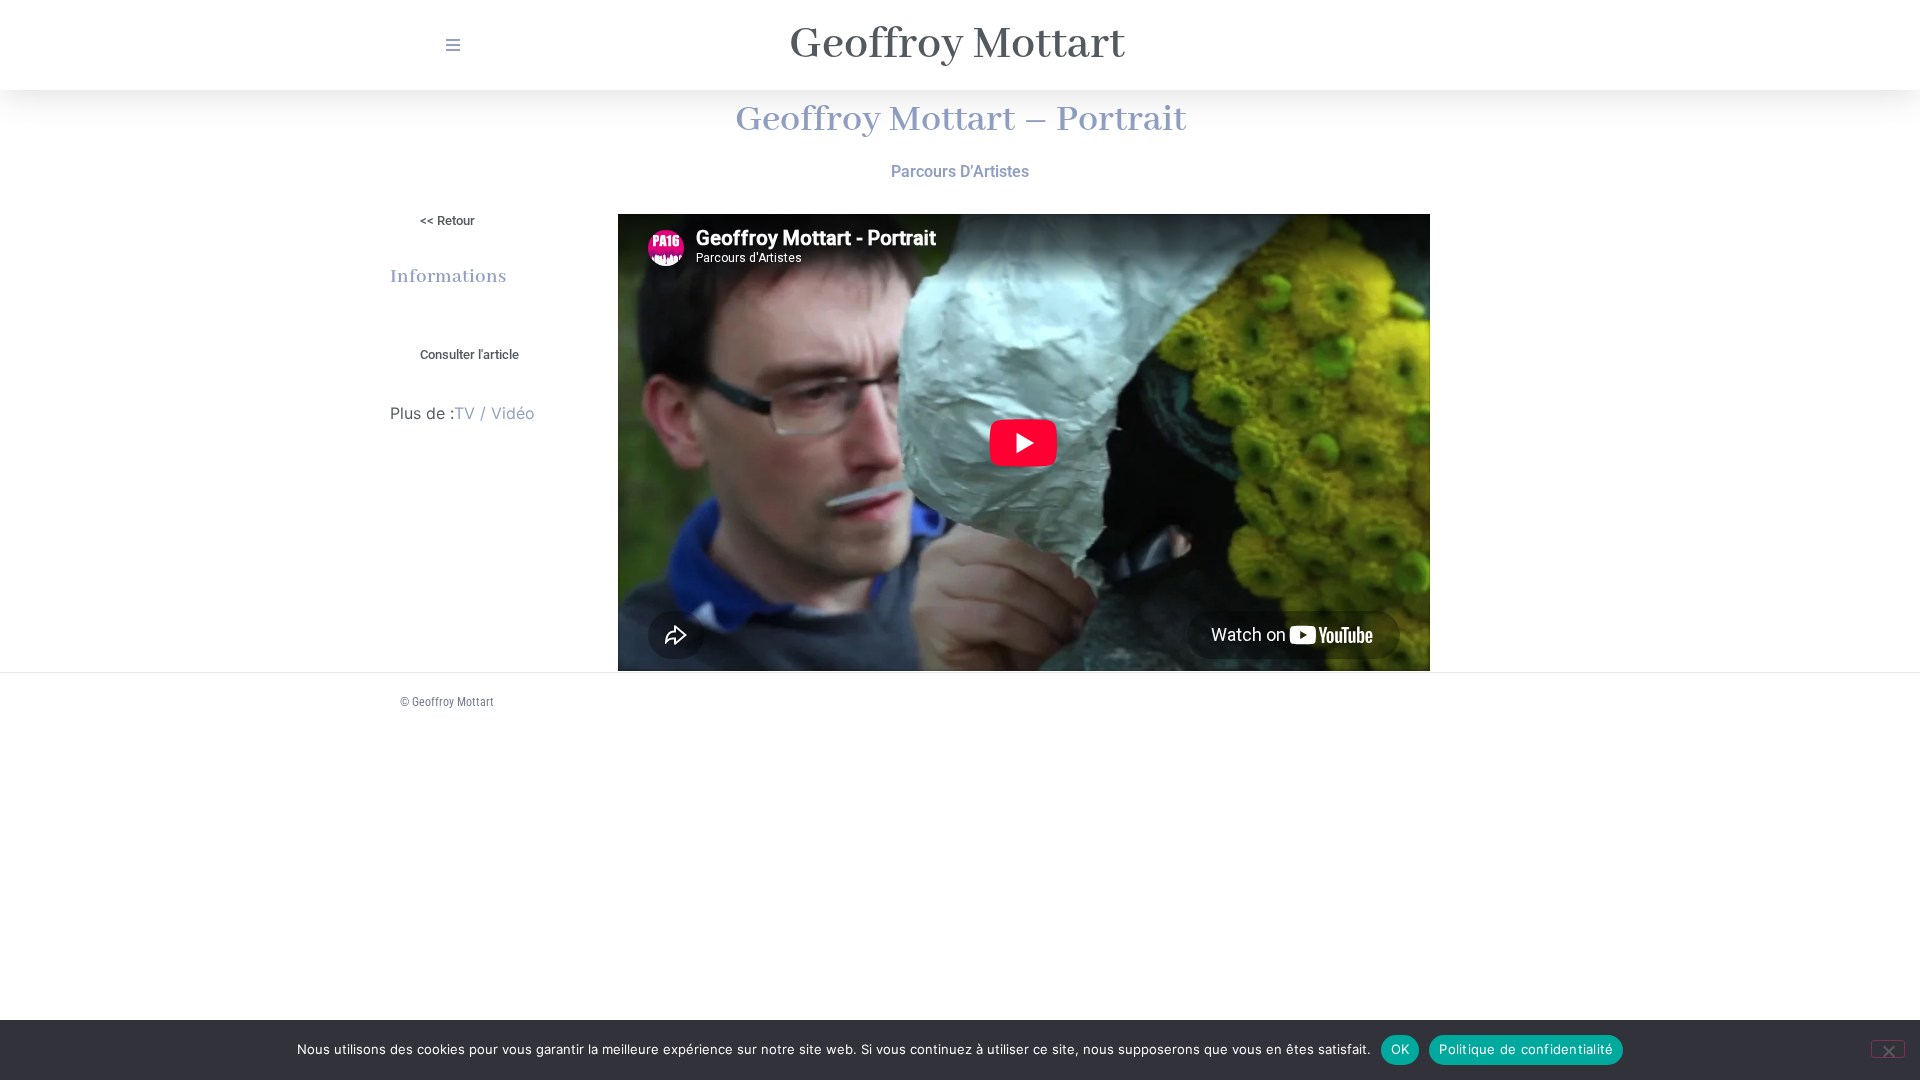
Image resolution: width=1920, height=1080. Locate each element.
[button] (469, 354)
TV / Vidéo (494, 413)
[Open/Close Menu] (452, 45)
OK (1400, 1049)
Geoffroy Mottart (957, 45)
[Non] (1888, 1049)
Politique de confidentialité (1526, 1049)
